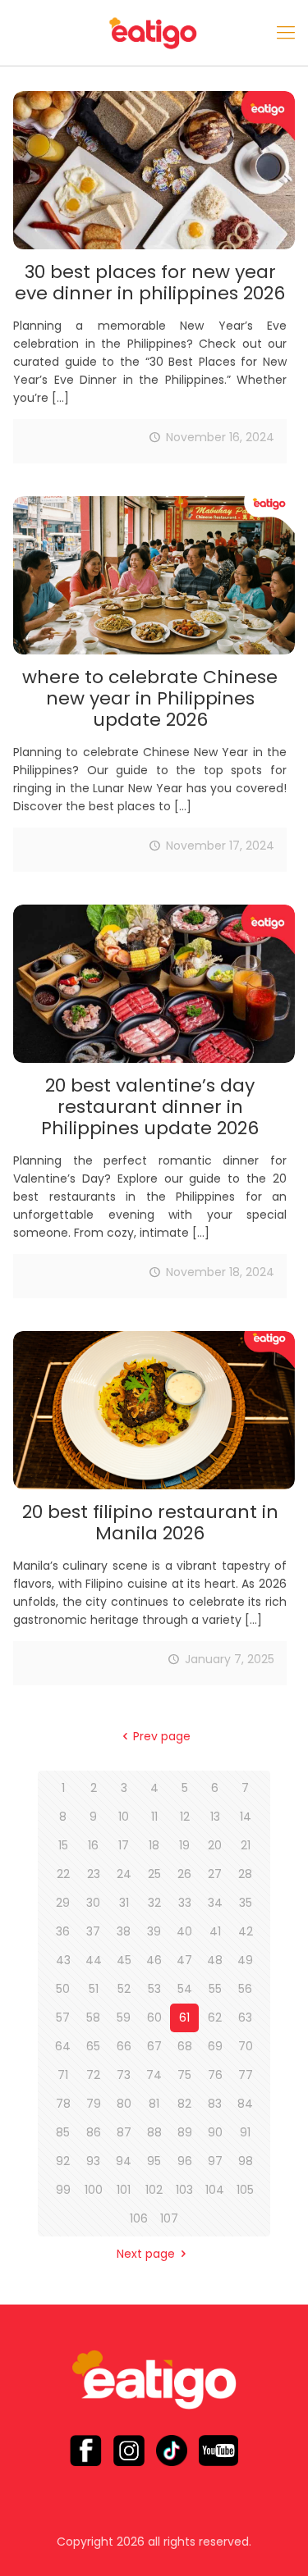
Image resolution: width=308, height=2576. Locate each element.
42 (246, 1931)
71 (63, 2075)
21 (246, 1845)
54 (185, 1989)
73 (124, 2075)
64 (63, 2046)
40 (184, 1931)
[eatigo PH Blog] (154, 33)
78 (63, 2104)
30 (93, 1903)
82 (184, 2104)
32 (154, 1903)
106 (139, 2218)
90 (215, 2132)
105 (245, 2190)
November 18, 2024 (220, 1272)
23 (94, 1874)
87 (124, 2132)
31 (124, 1903)
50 (63, 1989)
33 (185, 1903)
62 (215, 2017)
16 (93, 1845)
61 (184, 2017)
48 (215, 1960)
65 (93, 2046)
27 (215, 1874)
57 (63, 2017)
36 (63, 1931)
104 (215, 2190)
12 (185, 1817)
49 (245, 1960)
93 (93, 2161)
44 (94, 1960)
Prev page (162, 1736)
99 (63, 2190)
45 (124, 1960)
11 (154, 1817)
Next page (146, 2254)
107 (169, 2218)
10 (124, 1817)
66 (124, 2046)
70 (246, 2046)
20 (215, 1845)
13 (215, 1817)
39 (154, 1931)
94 (124, 2161)
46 (154, 1960)
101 (124, 2190)
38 (124, 1931)
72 (93, 2075)
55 (215, 1989)
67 (154, 2046)
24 (124, 1874)
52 (124, 1989)
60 (154, 2017)
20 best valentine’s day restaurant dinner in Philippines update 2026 (150, 1107)
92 (63, 2161)
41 (215, 1931)
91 (245, 2132)
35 (246, 1903)
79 (94, 2104)
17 (124, 1845)
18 (154, 1845)
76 (215, 2075)
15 (63, 1845)
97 (215, 2161)
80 (124, 2104)
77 (246, 2075)
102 (154, 2190)
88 (154, 2132)
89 (185, 2132)
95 (154, 2161)
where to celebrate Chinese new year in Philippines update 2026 (150, 698)
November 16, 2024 (220, 437)
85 (63, 2132)
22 (63, 1874)
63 (245, 2017)
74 (154, 2075)
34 (215, 1903)
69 (215, 2046)
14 (246, 1817)
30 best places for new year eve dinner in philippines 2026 (150, 283)
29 (63, 1903)
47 (184, 1960)
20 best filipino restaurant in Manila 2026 (150, 1523)
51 (94, 1989)
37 (93, 1931)
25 (154, 1874)
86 (94, 2132)
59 (124, 2017)
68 (185, 2046)
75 (184, 2075)
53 (154, 1989)
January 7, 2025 (230, 1659)
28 (245, 1874)
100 (94, 2190)
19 (184, 1845)
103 (184, 2190)
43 (63, 1960)
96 (185, 2161)
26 (184, 1874)
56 (245, 1989)
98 (246, 2161)
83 (215, 2104)
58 (93, 2017)
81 (154, 2104)
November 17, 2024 (220, 846)
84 (245, 2104)
